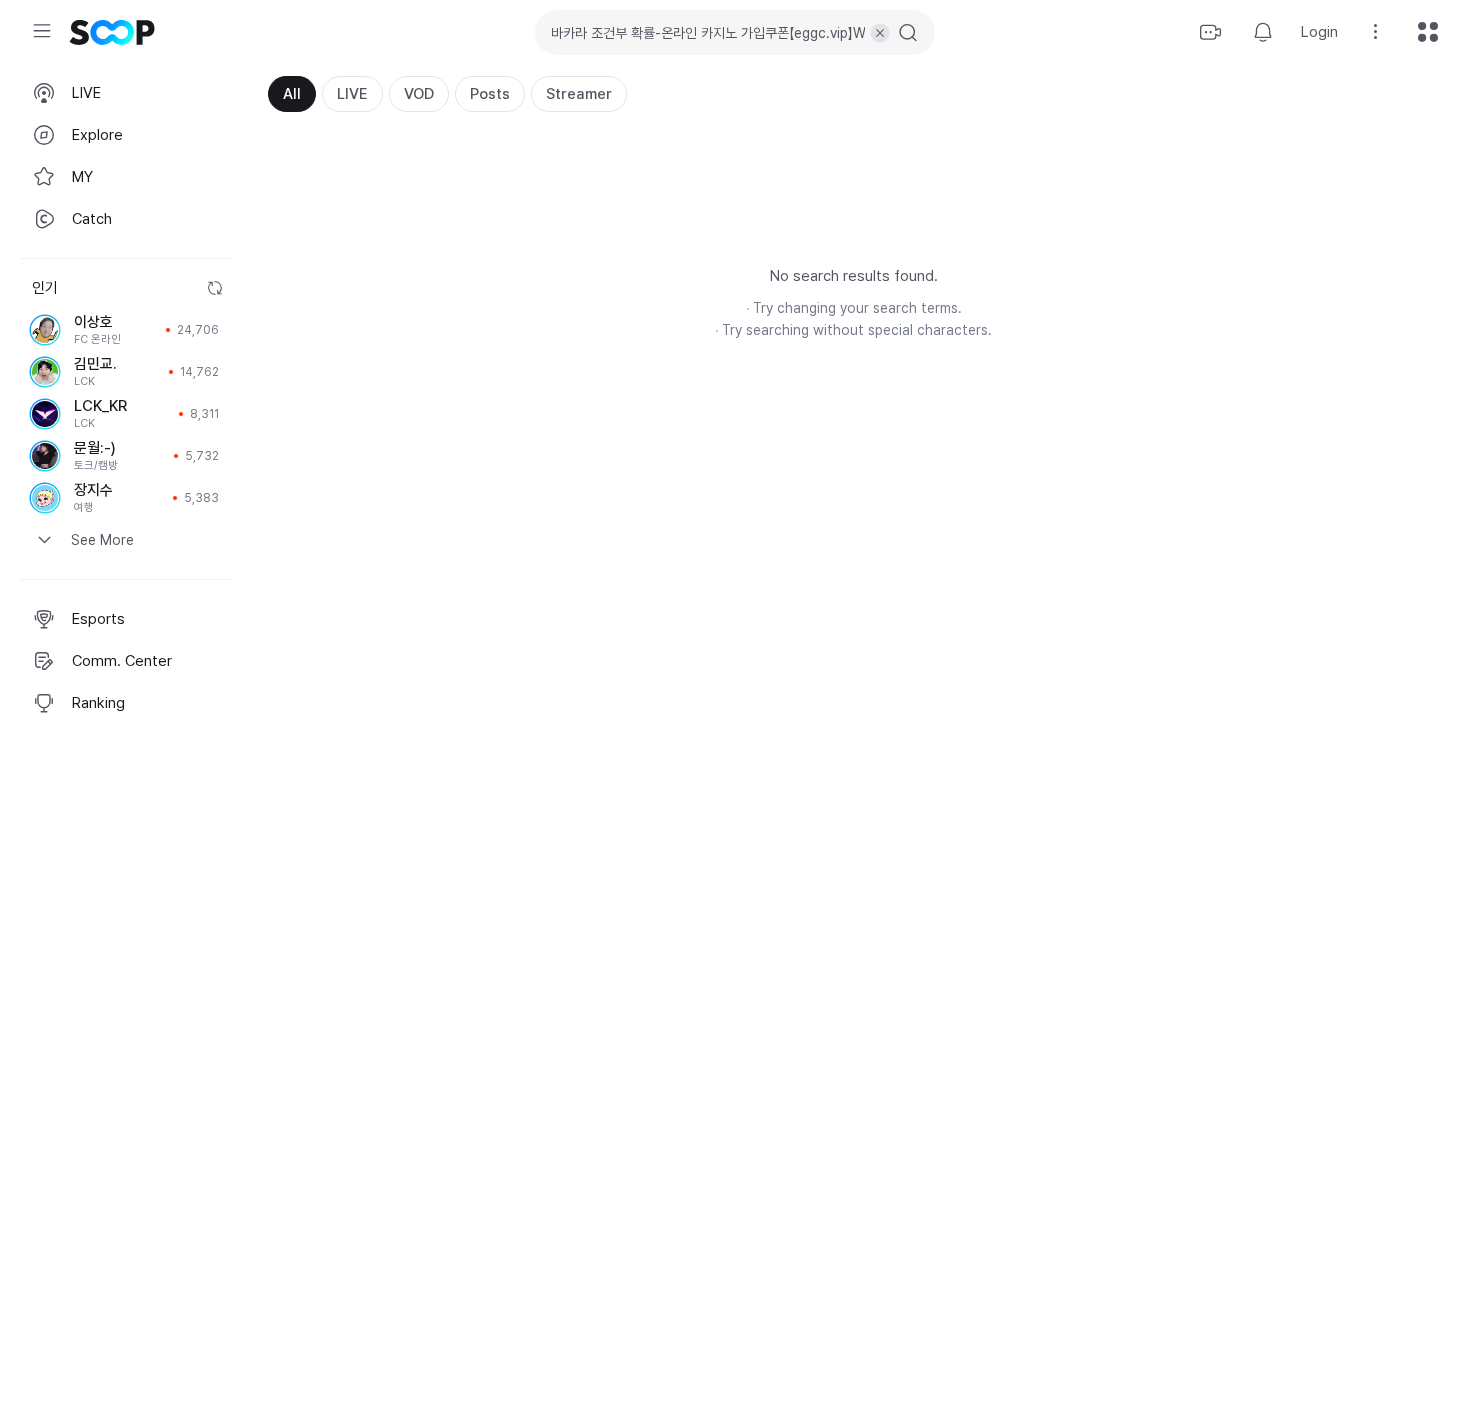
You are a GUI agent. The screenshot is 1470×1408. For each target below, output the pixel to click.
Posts (490, 94)
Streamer (579, 94)
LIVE (352, 94)
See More (102, 540)
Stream (1211, 32)
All (292, 94)
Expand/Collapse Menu (42, 31)
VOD (419, 94)
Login (1319, 32)
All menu (1428, 32)
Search (908, 33)
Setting (1376, 32)
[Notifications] (1263, 32)
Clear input (880, 33)
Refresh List (215, 288)
